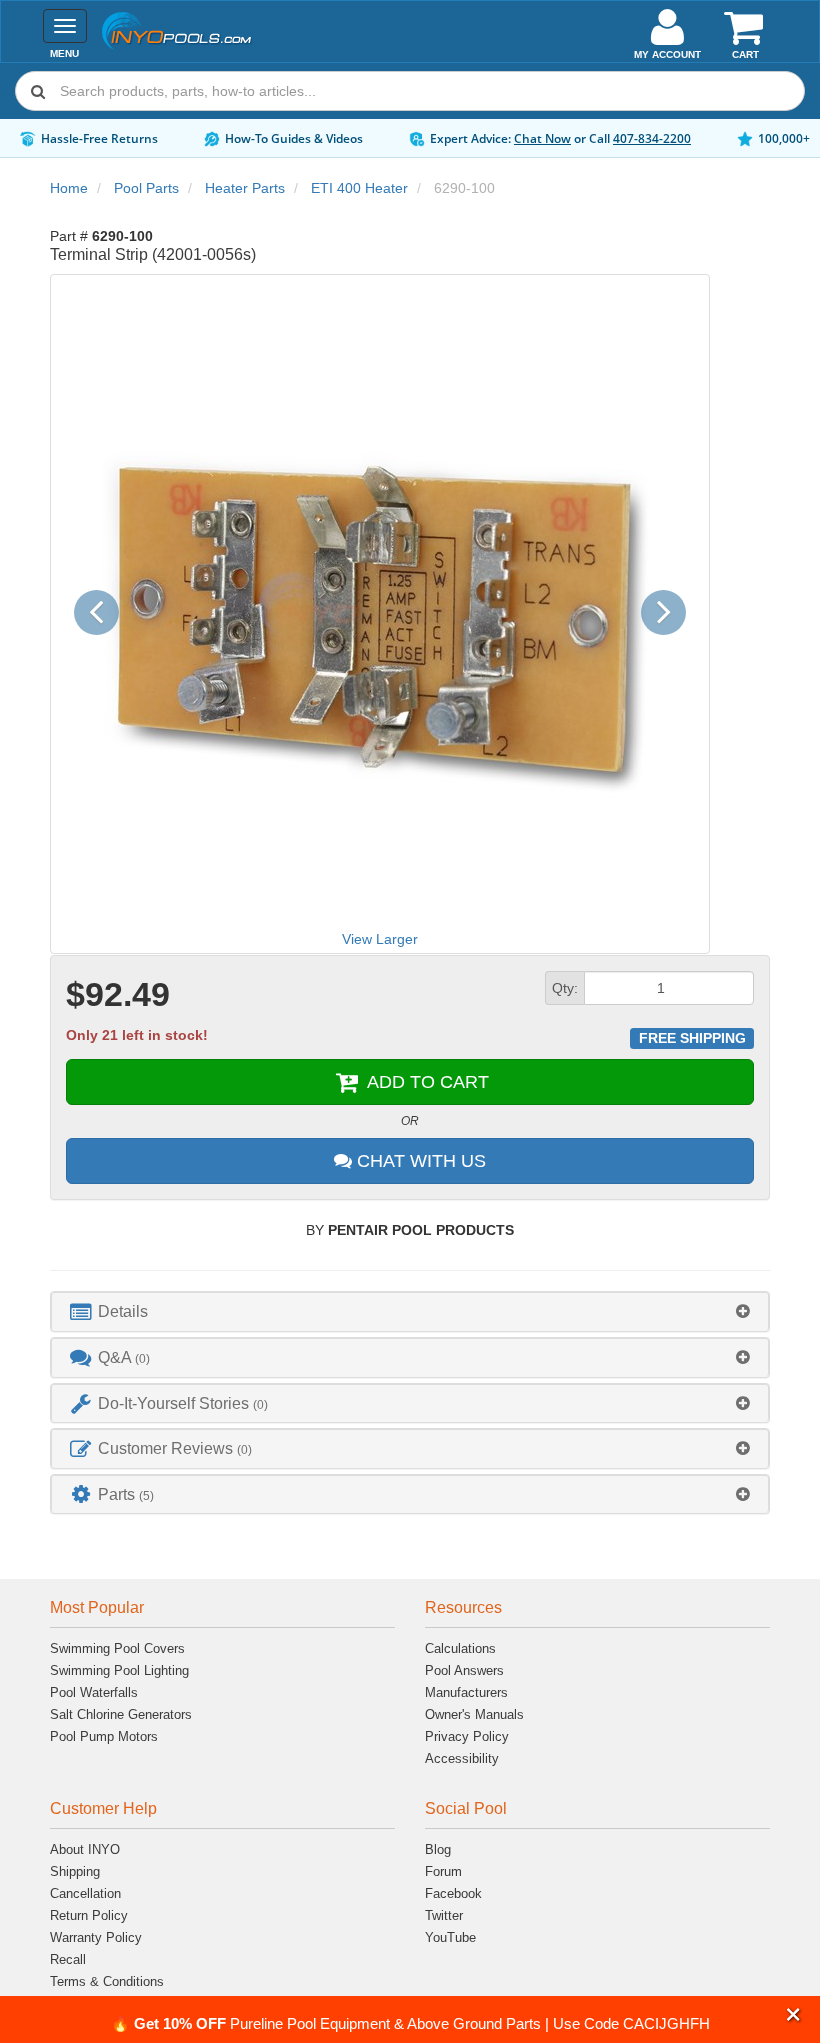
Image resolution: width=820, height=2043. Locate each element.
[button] (793, 2015)
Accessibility (462, 1758)
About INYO (85, 1849)
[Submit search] (38, 91)
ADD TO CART (425, 1082)
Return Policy (89, 1915)
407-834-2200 (652, 138)
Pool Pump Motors (104, 1736)
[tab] (410, 1311)
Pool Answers (464, 1670)
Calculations (460, 1648)
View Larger (380, 939)
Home (69, 188)
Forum (443, 1871)
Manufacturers (466, 1692)
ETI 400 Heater (359, 188)
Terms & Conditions (107, 1981)
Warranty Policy (96, 1937)
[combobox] (410, 91)
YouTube (450, 1937)
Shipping (75, 1871)
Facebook (453, 1893)
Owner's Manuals (474, 1714)
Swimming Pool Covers (117, 1648)
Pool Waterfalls (94, 1692)
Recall (68, 1959)
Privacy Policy (467, 1736)
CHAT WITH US (419, 1161)
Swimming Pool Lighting (119, 1670)
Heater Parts (245, 188)
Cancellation (85, 1893)
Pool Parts (146, 188)
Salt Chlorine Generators (121, 1714)
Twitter (444, 1915)
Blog (438, 1849)
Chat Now (542, 138)
